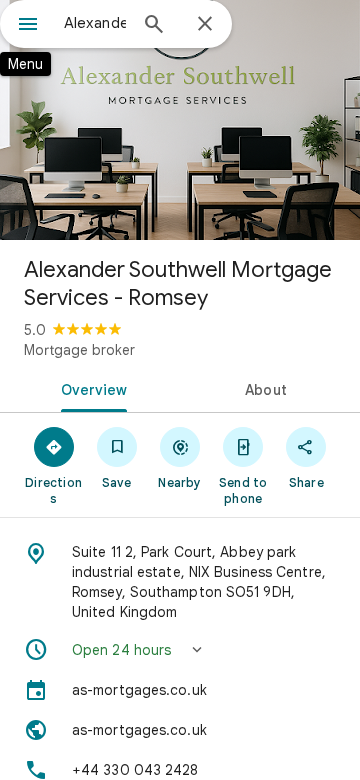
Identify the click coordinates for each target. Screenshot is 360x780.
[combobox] (95, 23)
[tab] (90, 388)
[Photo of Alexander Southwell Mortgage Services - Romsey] (180, 120)
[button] (180, 650)
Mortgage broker (79, 350)
